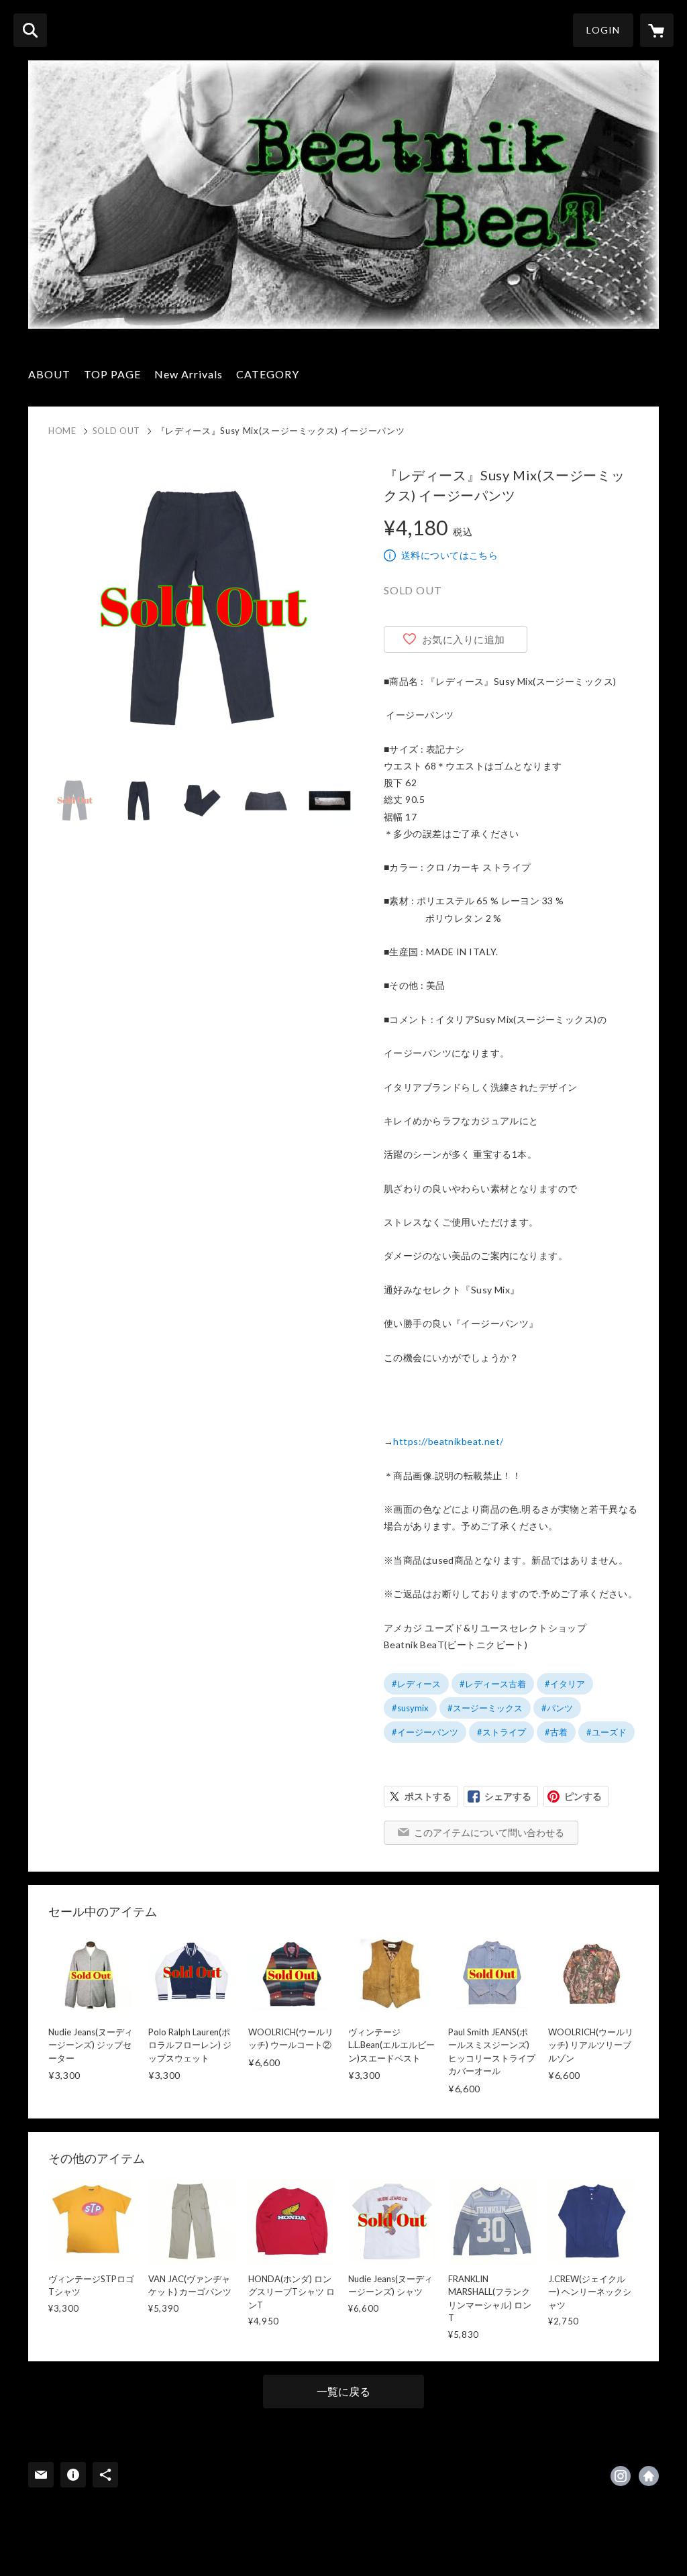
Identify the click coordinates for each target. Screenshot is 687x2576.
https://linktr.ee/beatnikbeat (649, 2476)
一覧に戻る (343, 2391)
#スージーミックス (485, 1708)
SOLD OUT (116, 431)
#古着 (556, 1732)
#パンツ (557, 1708)
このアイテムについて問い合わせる (489, 1832)
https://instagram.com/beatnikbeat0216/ (621, 2476)
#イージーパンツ (425, 1732)
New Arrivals (189, 374)
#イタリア (565, 1684)
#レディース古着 (493, 1684)
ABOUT (49, 374)
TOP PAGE (112, 374)
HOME (62, 431)
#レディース (416, 1684)
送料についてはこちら (450, 555)
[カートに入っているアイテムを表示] (657, 30)
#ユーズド (606, 1732)
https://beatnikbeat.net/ (448, 1441)
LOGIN (603, 30)
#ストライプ (501, 1732)
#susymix (410, 1708)
